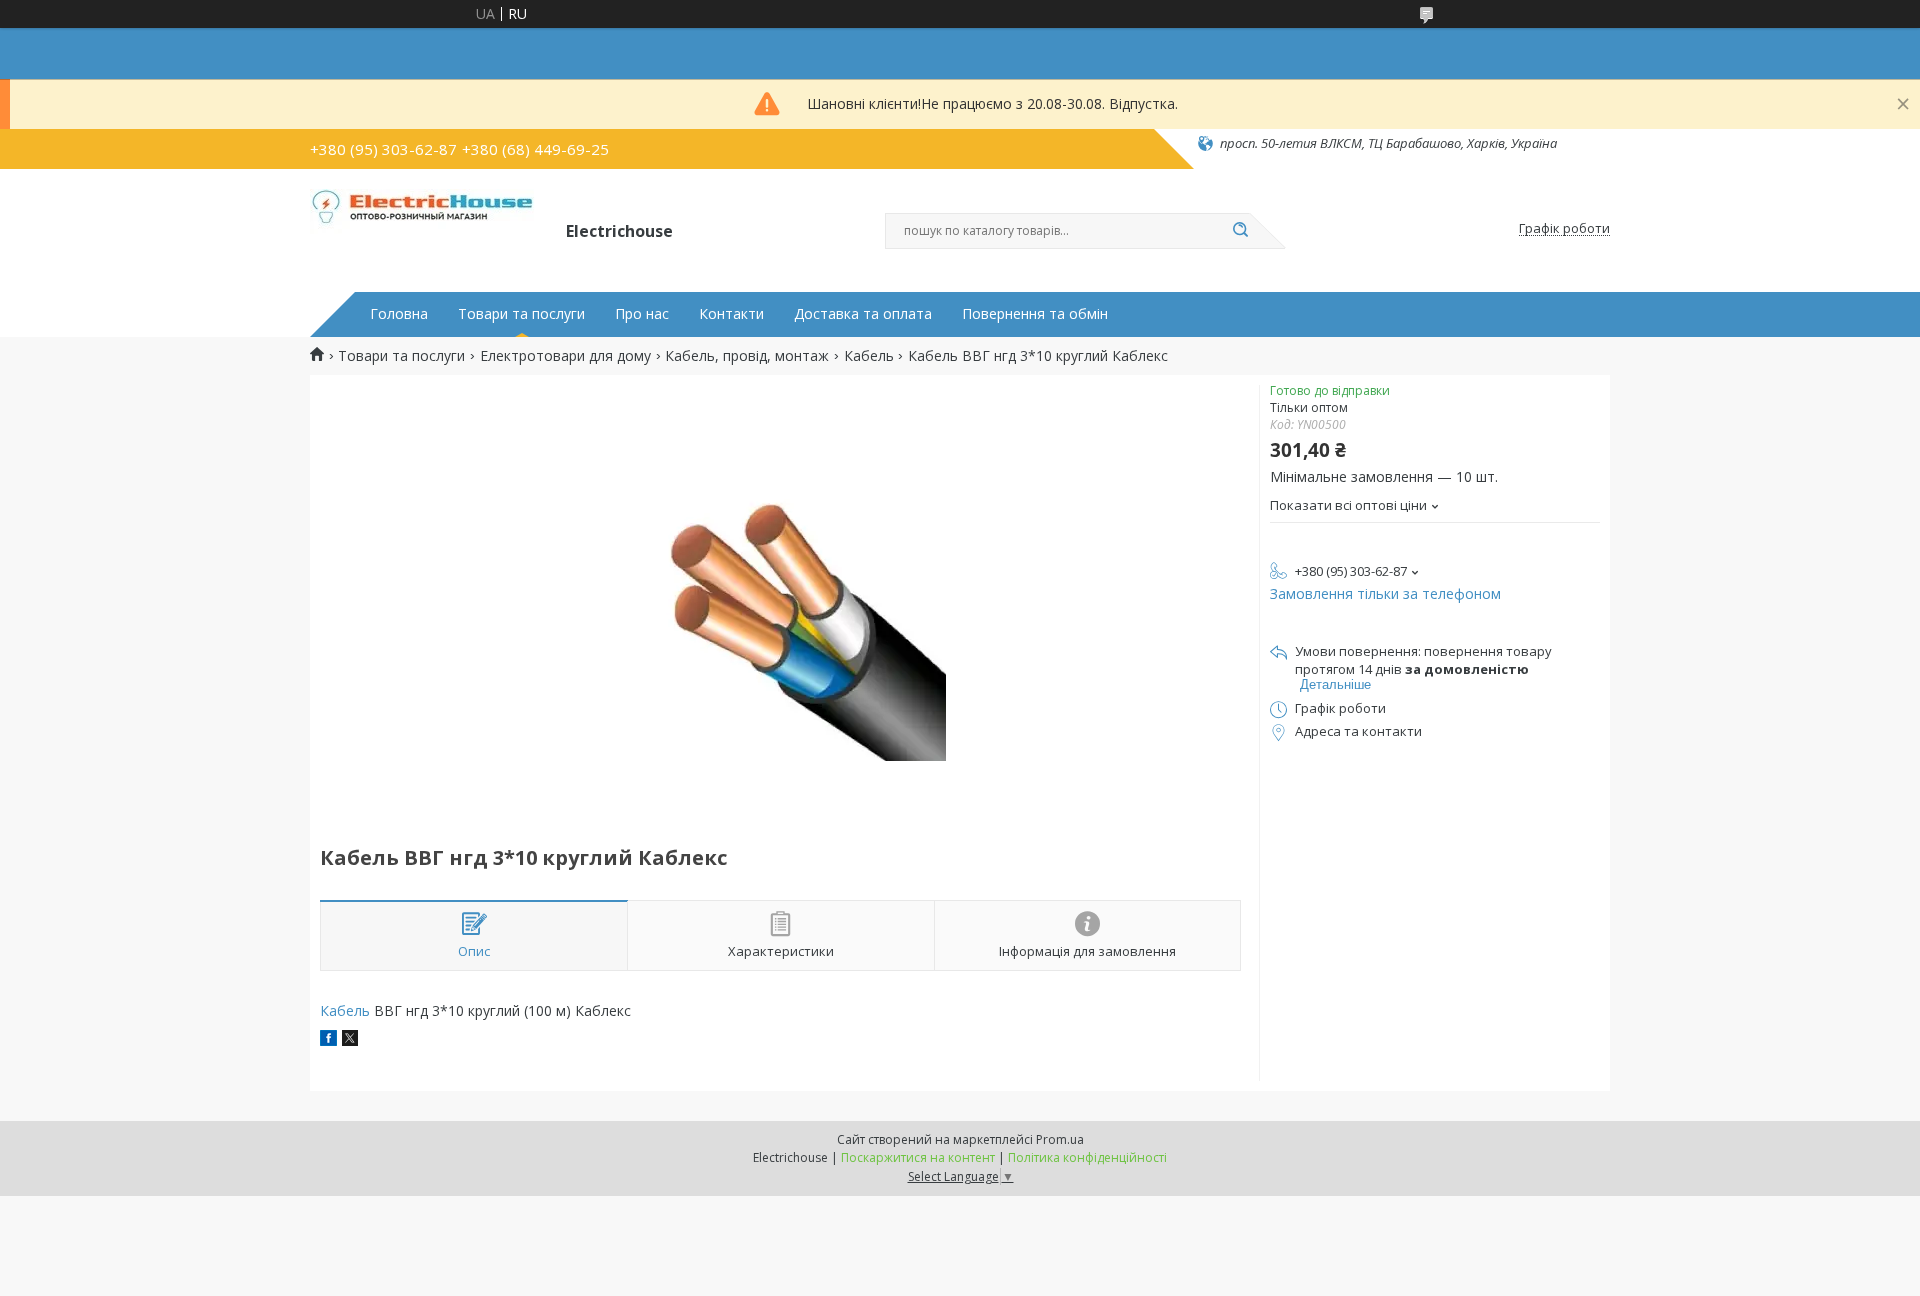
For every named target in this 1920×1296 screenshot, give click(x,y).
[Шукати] (1240, 231)
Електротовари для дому (565, 356)
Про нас (642, 314)
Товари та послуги (521, 314)
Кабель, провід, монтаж (747, 356)
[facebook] (328, 1040)
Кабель (869, 356)
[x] (350, 1040)
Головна (399, 314)
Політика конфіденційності (1087, 1157)
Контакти (731, 314)
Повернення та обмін (1035, 314)
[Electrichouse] (429, 229)
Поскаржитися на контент (918, 1157)
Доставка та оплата (863, 314)
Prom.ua (1060, 1139)
